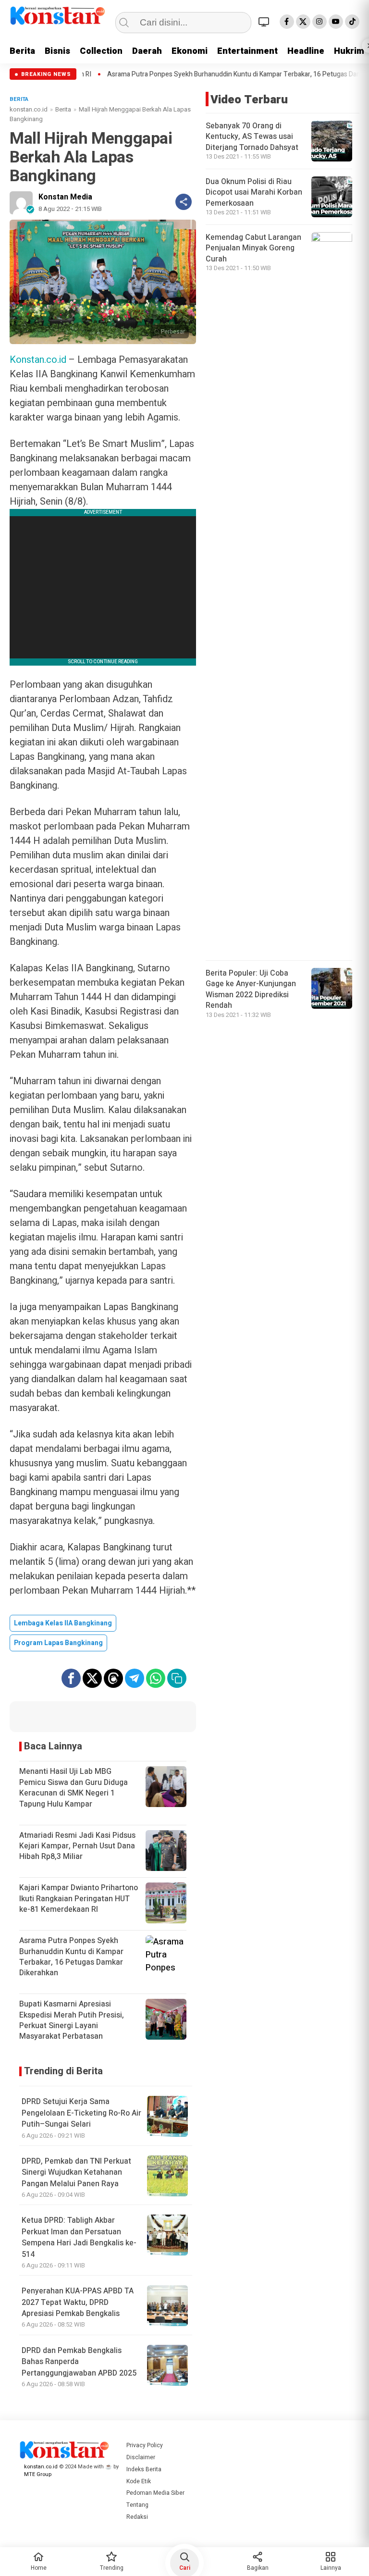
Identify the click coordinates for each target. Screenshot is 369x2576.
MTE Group (38, 2474)
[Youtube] (336, 22)
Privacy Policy (145, 2445)
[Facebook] (287, 22)
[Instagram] (320, 22)
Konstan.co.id (38, 360)
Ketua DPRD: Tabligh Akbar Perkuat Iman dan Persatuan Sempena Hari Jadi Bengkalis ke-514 (79, 2237)
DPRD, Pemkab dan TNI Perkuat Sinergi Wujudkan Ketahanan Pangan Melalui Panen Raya (76, 2173)
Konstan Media (65, 197)
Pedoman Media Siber (155, 2493)
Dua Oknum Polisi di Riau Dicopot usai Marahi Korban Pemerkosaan (254, 192)
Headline (306, 51)
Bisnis (57, 51)
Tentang (137, 2505)
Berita (22, 51)
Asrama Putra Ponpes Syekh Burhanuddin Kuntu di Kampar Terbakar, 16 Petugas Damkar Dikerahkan (189, 74)
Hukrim (349, 51)
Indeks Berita (144, 2469)
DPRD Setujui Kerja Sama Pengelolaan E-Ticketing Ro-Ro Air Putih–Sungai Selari (81, 2113)
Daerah (147, 51)
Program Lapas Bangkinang (58, 1643)
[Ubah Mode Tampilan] (265, 22)
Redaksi (137, 2517)
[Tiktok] (352, 22)
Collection (101, 51)
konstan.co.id (29, 109)
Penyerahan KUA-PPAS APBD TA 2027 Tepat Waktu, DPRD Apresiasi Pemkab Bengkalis (78, 2302)
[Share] (184, 202)
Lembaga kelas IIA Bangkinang (63, 1623)
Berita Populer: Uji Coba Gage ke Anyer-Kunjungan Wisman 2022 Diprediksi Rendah (251, 989)
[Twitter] (303, 22)
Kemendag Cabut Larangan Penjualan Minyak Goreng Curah (253, 248)
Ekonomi (190, 51)
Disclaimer (141, 2457)
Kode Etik (139, 2481)
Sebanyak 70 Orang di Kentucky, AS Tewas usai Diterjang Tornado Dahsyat (252, 137)
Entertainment (247, 51)
